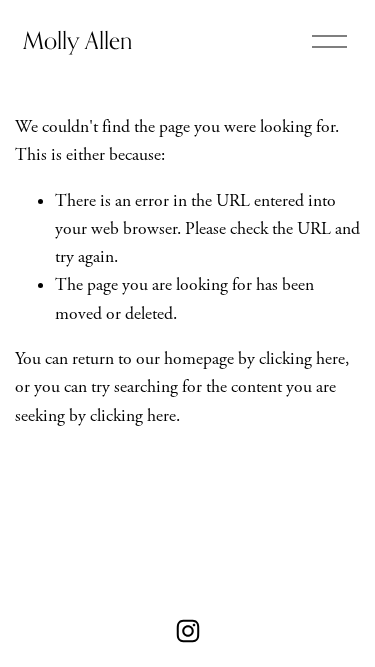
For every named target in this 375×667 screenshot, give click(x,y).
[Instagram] (188, 631)
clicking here (302, 359)
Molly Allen (77, 40)
